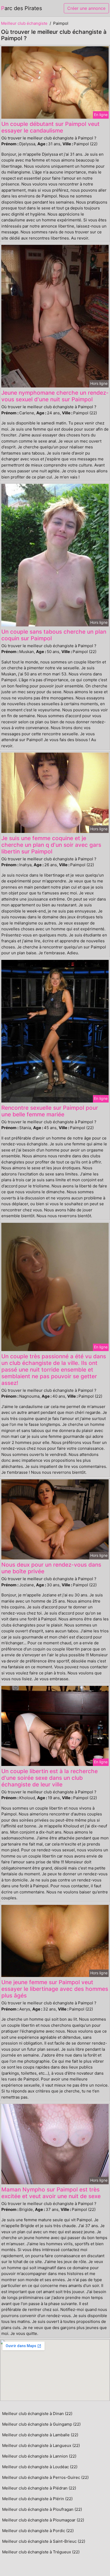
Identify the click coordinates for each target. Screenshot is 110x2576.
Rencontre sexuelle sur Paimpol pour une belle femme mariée (50, 1111)
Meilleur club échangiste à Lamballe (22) (40, 2435)
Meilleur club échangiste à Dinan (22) (37, 2414)
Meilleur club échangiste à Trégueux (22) (41, 2552)
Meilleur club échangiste (24, 23)
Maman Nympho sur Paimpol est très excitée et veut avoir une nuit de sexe (51, 2193)
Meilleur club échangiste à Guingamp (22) (41, 2424)
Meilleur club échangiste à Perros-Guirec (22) (45, 2477)
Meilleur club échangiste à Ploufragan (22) (42, 2509)
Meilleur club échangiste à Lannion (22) (39, 2456)
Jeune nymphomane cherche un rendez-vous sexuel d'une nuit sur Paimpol (55, 396)
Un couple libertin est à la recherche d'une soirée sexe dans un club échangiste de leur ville (50, 1778)
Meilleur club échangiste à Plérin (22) (37, 2499)
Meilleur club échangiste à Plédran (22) (39, 2488)
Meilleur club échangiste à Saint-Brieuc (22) (44, 2541)
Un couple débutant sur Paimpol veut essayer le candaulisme (50, 127)
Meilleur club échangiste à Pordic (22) (38, 2531)
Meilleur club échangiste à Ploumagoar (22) (43, 2520)
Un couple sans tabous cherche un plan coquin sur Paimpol (54, 635)
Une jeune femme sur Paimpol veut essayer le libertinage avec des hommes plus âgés (55, 1989)
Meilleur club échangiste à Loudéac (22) (40, 2467)
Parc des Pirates (21, 8)
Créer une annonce (86, 8)
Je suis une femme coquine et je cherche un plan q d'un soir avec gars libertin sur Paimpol (51, 845)
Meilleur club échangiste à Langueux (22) (41, 2445)
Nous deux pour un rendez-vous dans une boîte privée (51, 1568)
